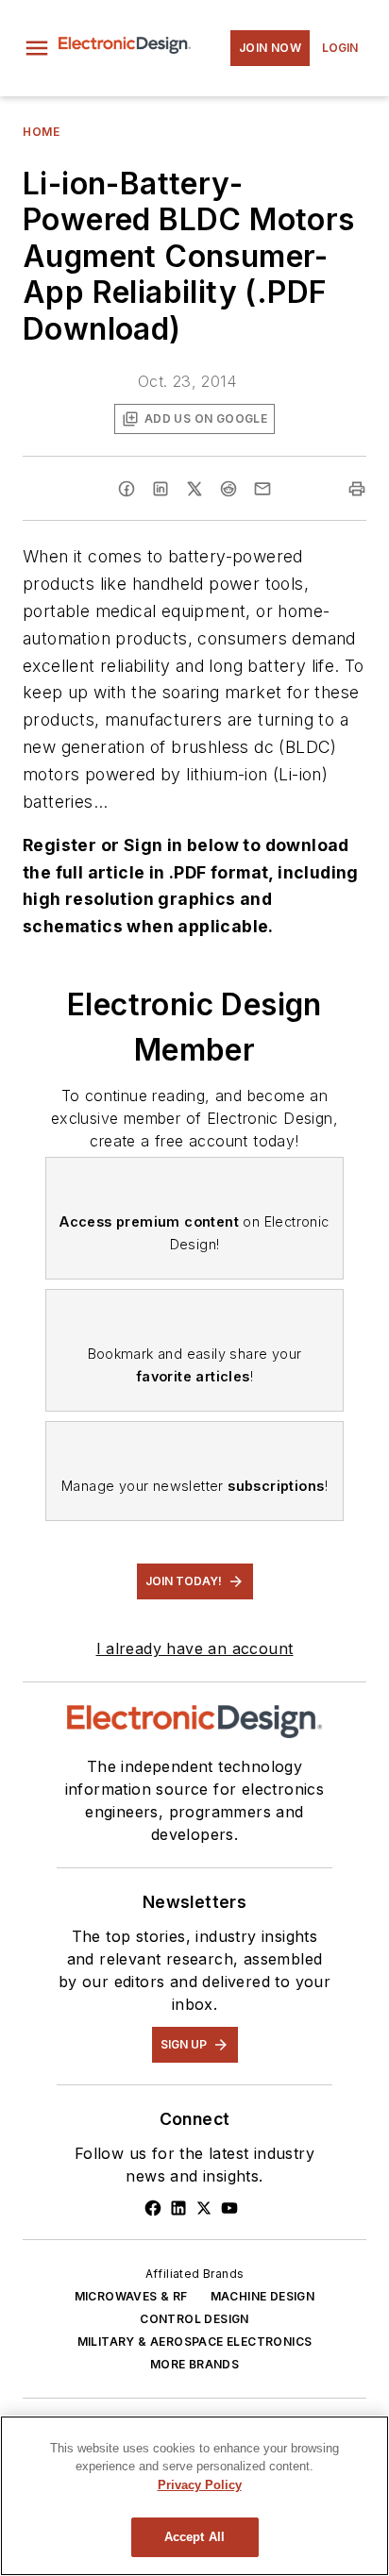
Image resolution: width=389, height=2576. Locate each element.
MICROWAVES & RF (131, 2296)
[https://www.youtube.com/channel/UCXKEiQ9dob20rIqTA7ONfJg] (229, 2208)
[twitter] (194, 489)
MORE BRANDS (194, 2364)
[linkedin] (161, 489)
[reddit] (228, 489)
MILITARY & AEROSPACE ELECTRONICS (195, 2342)
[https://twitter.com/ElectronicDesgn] (204, 2208)
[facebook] (127, 489)
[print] (357, 489)
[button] (37, 48)
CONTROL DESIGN (194, 2319)
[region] (194, 2496)
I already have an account (195, 1648)
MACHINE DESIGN (263, 2296)
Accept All (194, 2537)
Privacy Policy (200, 2485)
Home (41, 132)
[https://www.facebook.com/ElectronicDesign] (153, 2208)
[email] (262, 489)
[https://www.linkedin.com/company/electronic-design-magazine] (178, 2208)
